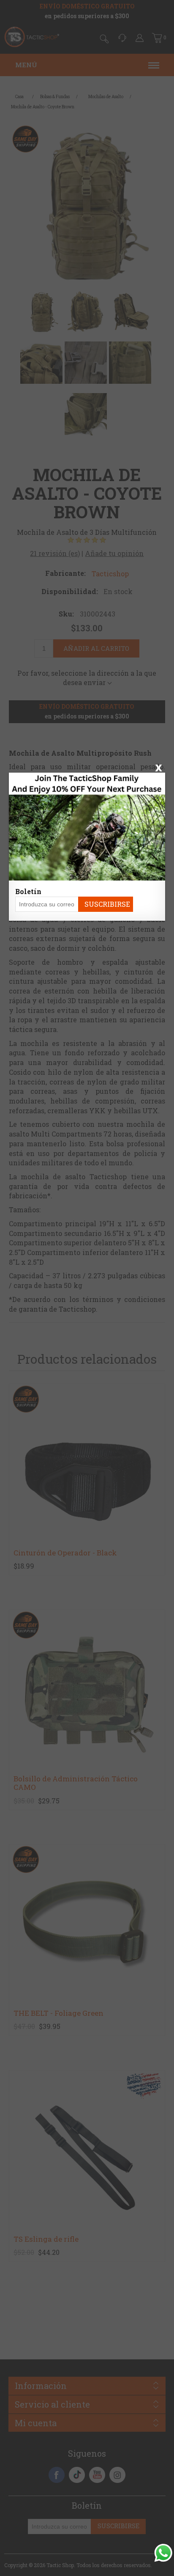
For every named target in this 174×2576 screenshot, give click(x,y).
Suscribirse (107, 904)
